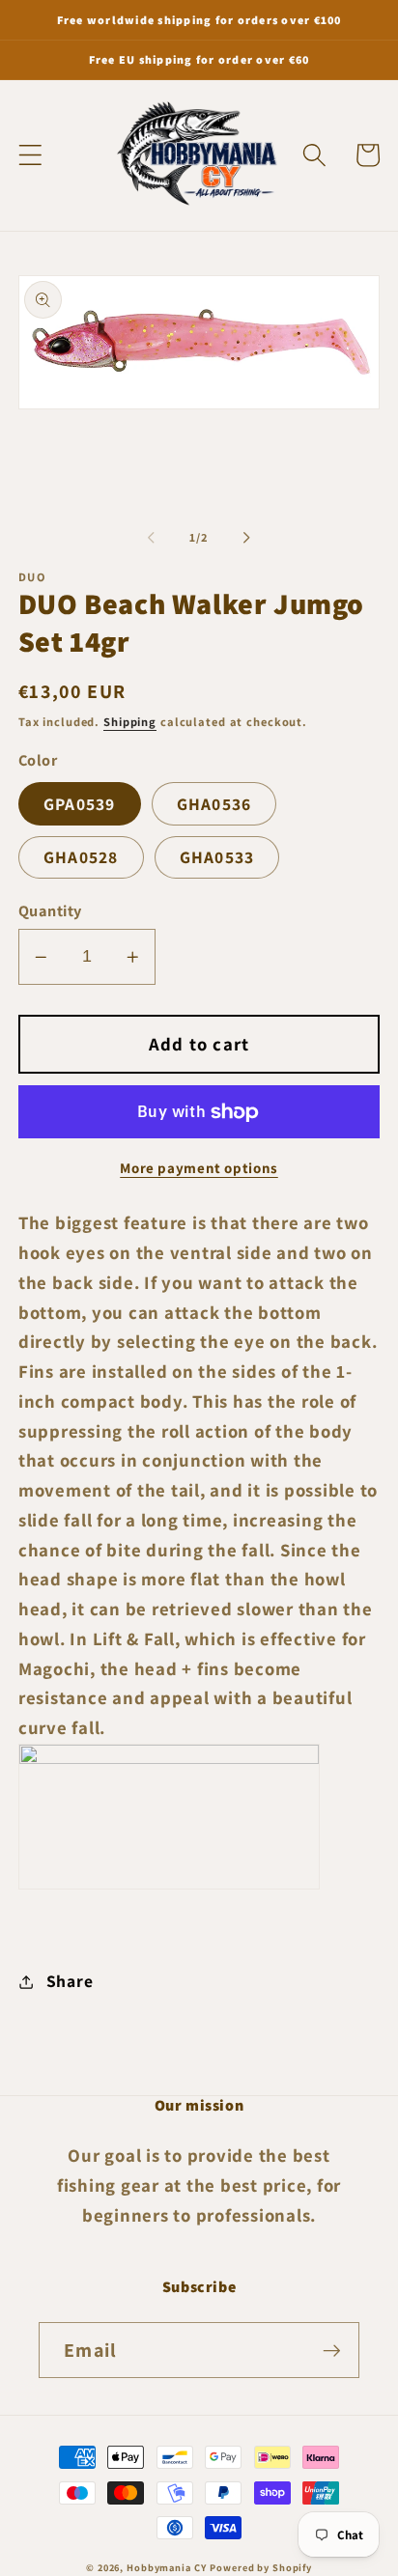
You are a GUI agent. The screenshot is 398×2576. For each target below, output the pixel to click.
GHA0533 (217, 857)
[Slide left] (152, 538)
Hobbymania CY (166, 2567)
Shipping (130, 722)
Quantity (50, 910)
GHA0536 (214, 804)
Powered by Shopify (261, 2567)
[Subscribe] (332, 2350)
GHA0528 (81, 857)
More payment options (199, 1168)
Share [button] (70, 1981)
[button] (30, 155)
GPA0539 (80, 804)
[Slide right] (247, 538)
